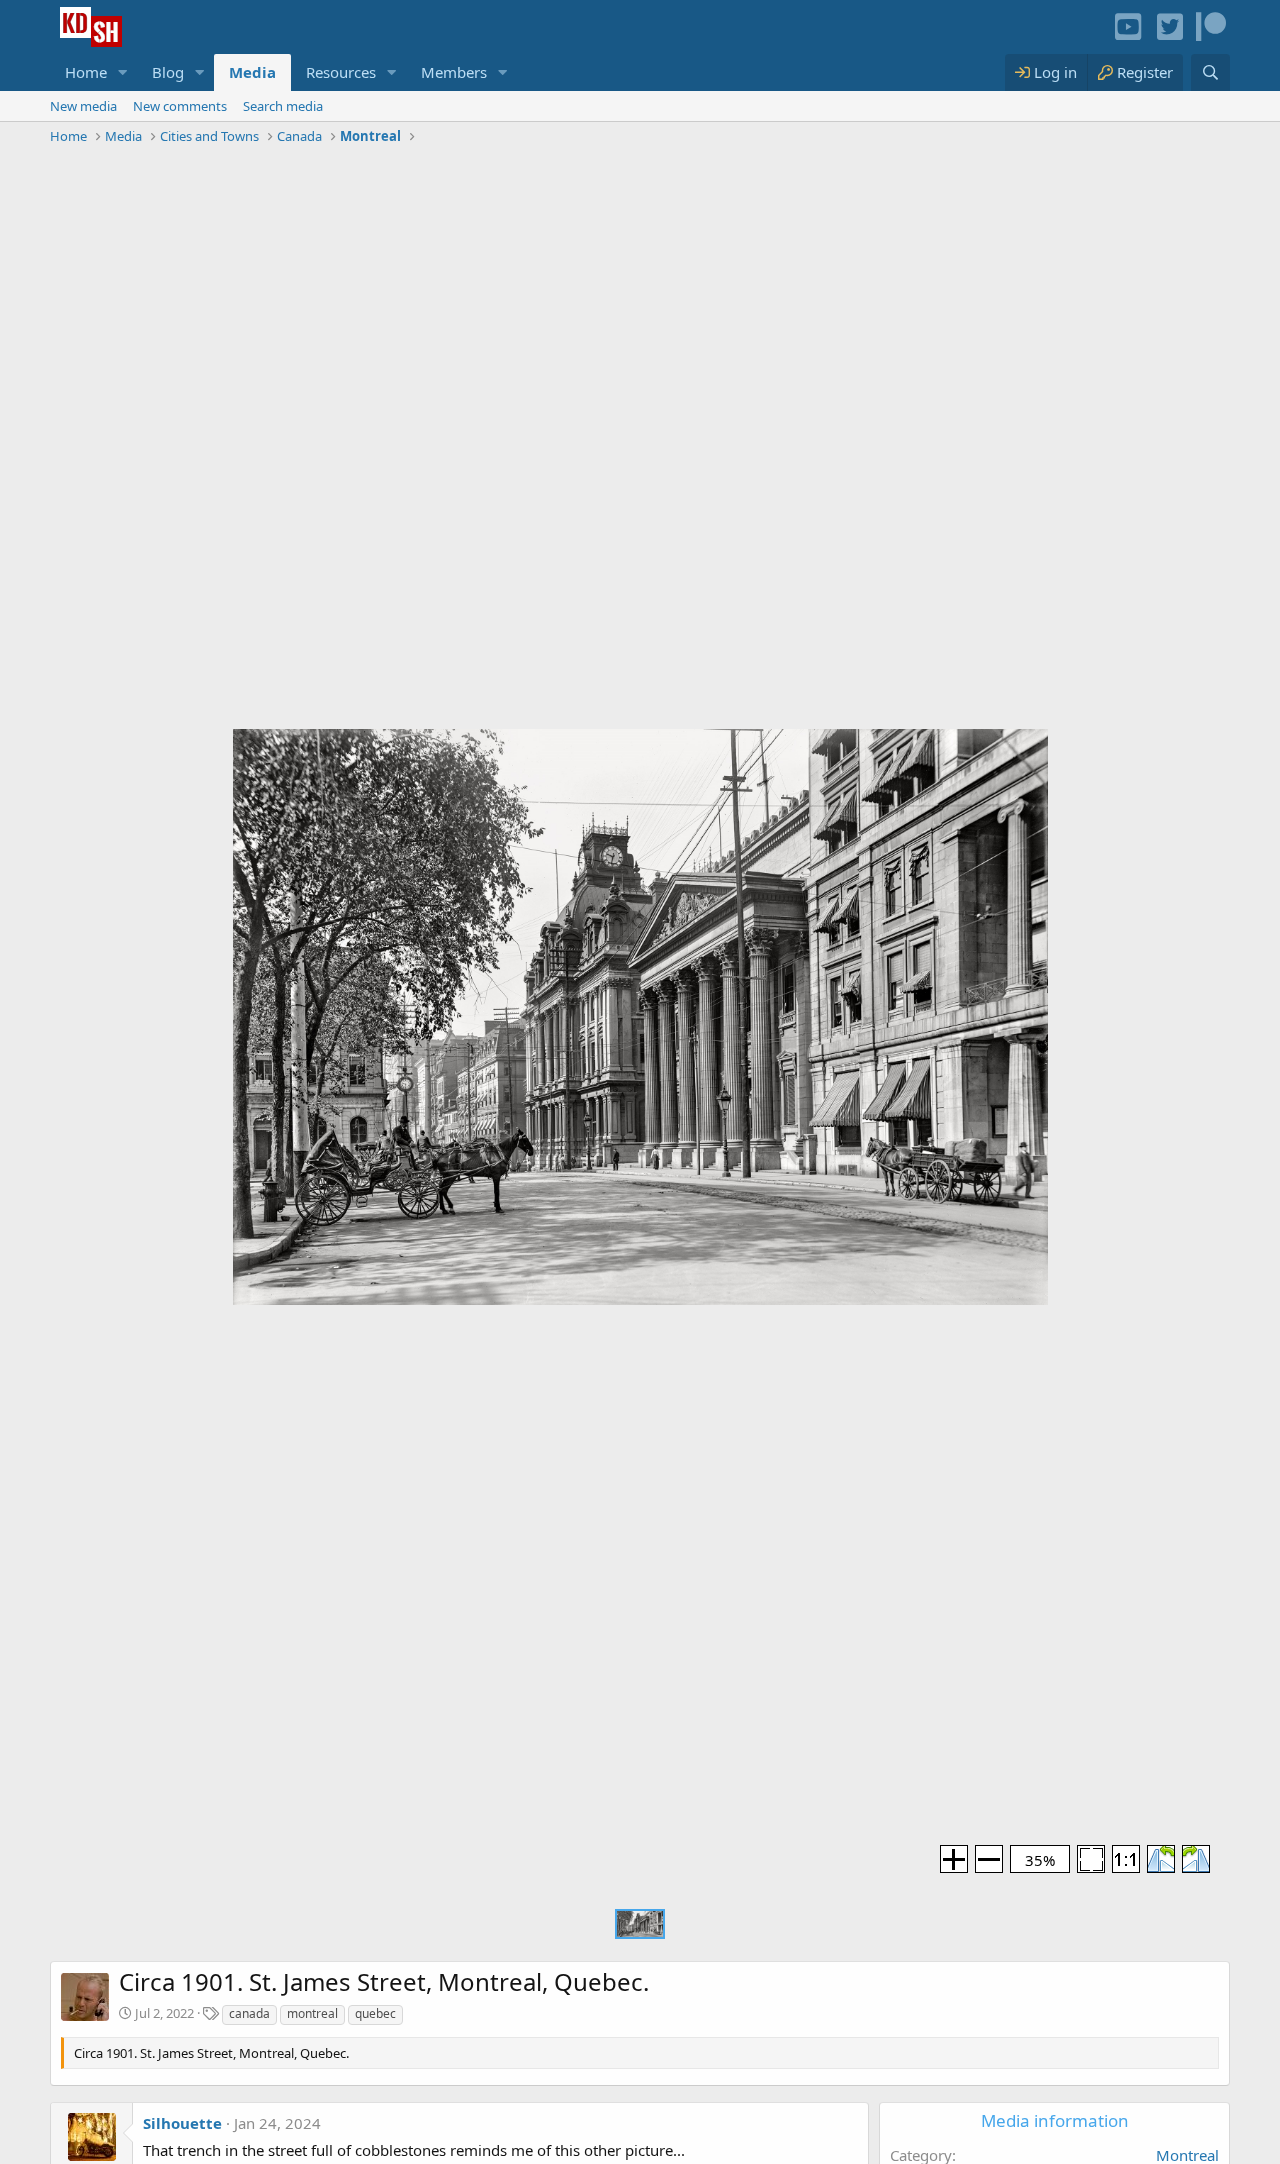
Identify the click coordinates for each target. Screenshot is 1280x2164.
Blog (168, 72)
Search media (283, 106)
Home (86, 72)
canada (249, 2013)
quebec (375, 2013)
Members (454, 72)
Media (252, 72)
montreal (312, 2013)
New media (83, 106)
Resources (341, 72)
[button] (123, 72)
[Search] (1210, 72)
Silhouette (182, 2123)
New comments (180, 106)
